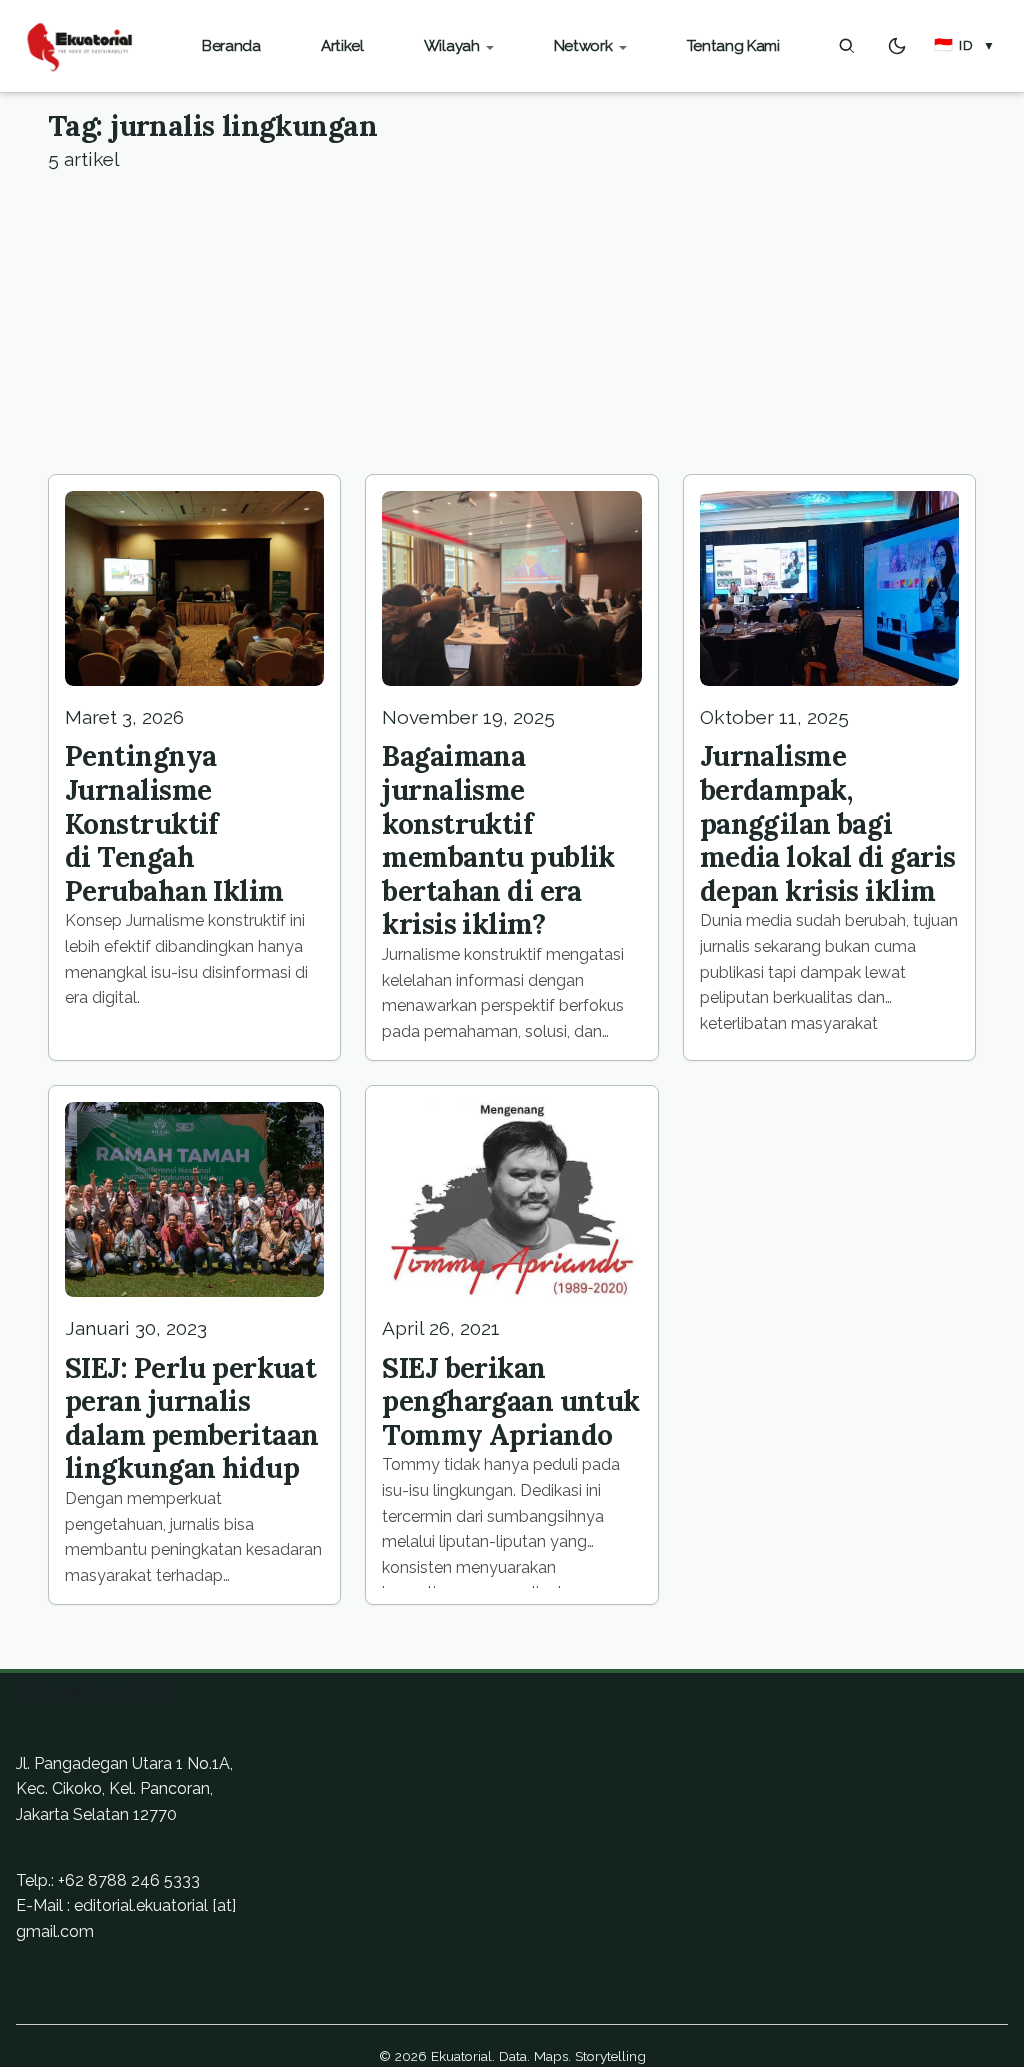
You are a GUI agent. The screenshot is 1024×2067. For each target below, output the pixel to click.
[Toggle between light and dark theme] (897, 46)
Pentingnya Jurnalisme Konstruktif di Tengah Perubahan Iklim (174, 823)
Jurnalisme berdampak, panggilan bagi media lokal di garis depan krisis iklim (828, 823)
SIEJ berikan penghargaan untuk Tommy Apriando (510, 1401)
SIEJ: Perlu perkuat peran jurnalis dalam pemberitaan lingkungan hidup (191, 1418)
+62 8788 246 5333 (129, 1880)
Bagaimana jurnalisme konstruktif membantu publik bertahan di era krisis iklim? (498, 840)
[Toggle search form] (847, 46)
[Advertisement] (512, 324)
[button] (964, 46)
